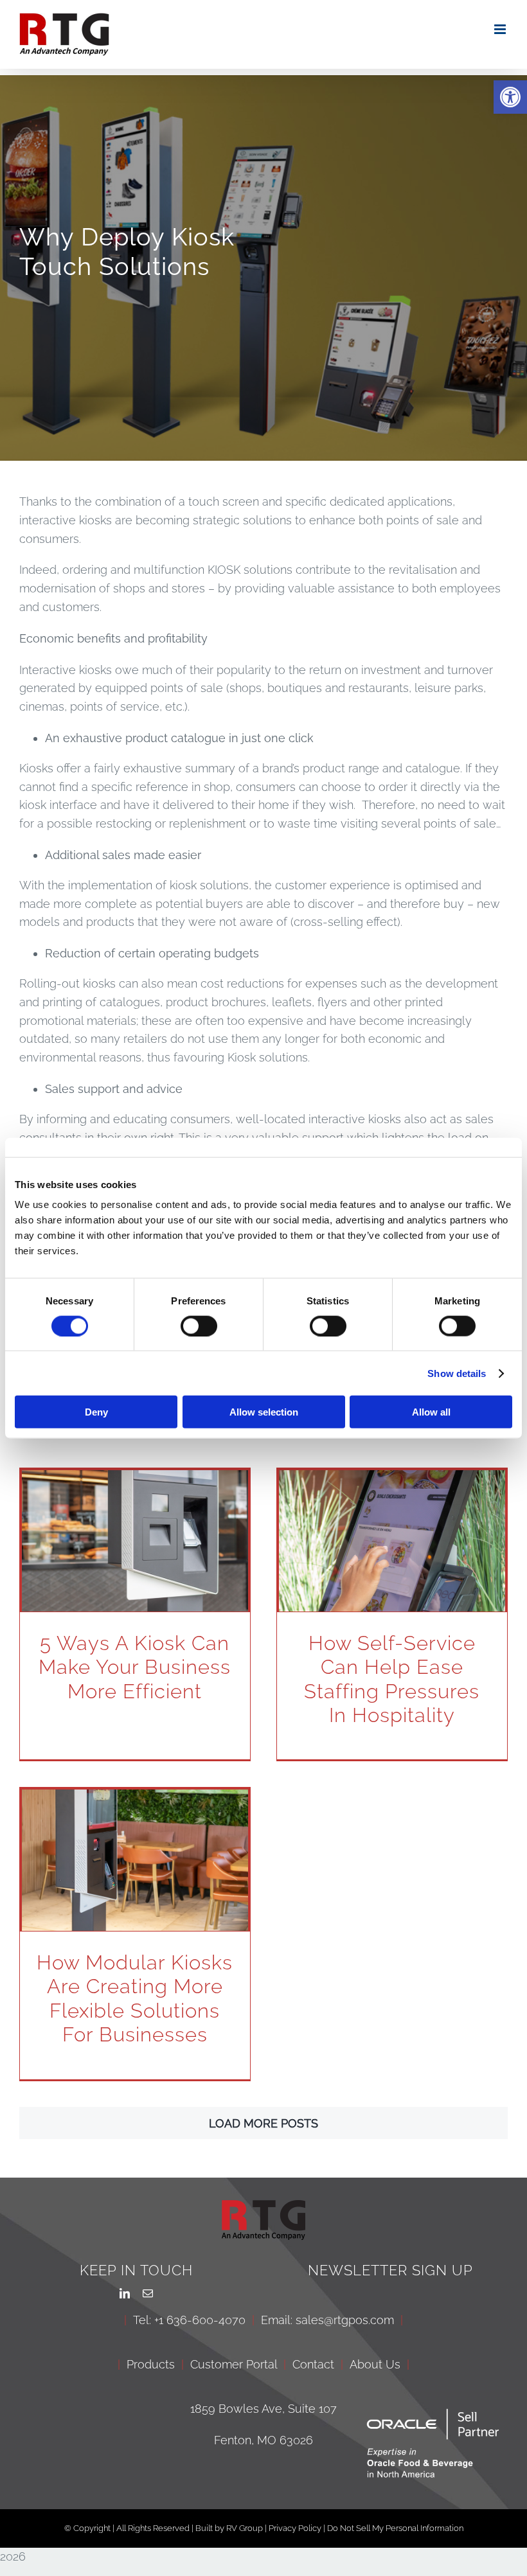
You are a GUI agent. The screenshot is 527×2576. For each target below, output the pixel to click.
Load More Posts (263, 2123)
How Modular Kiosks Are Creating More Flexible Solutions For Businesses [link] (135, 1998)
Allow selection (264, 1412)
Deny (96, 1412)
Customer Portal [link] (234, 2364)
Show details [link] (457, 1373)
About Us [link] (375, 2364)
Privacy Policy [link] (296, 2528)
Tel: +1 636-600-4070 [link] (189, 2320)
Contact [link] (313, 2364)
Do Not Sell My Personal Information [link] (395, 2528)
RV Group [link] (245, 2528)
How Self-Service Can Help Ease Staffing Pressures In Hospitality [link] (392, 1679)
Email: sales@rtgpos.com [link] (327, 2320)
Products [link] (151, 2364)
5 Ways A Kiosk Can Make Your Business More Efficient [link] (135, 1667)
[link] (510, 97)
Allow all (431, 1412)
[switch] (199, 1326)
